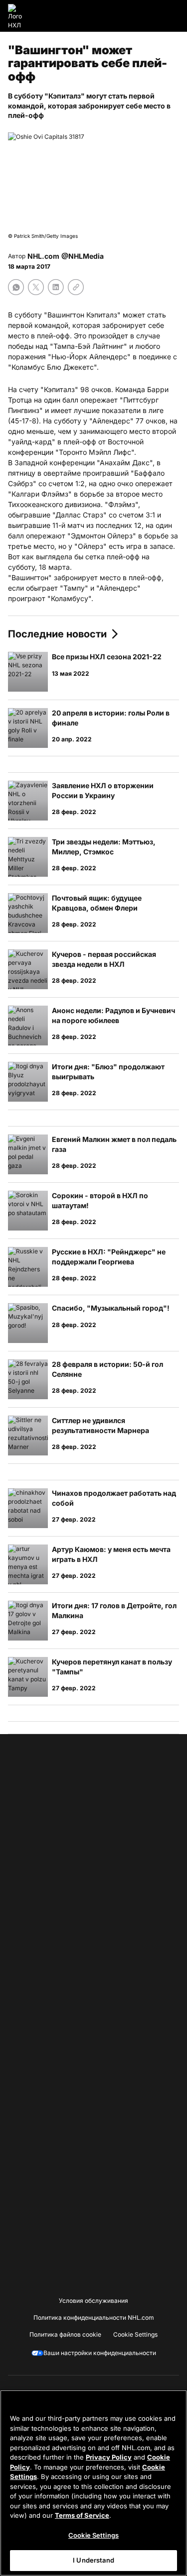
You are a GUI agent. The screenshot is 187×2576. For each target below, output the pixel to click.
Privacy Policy (109, 2457)
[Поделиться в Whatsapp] (16, 287)
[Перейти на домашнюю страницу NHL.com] (18, 16)
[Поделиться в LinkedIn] (56, 287)
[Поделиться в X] (36, 287)
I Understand (93, 2560)
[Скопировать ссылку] (76, 287)
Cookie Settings (93, 2535)
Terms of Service (82, 2515)
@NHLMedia (83, 256)
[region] (93, 2483)
